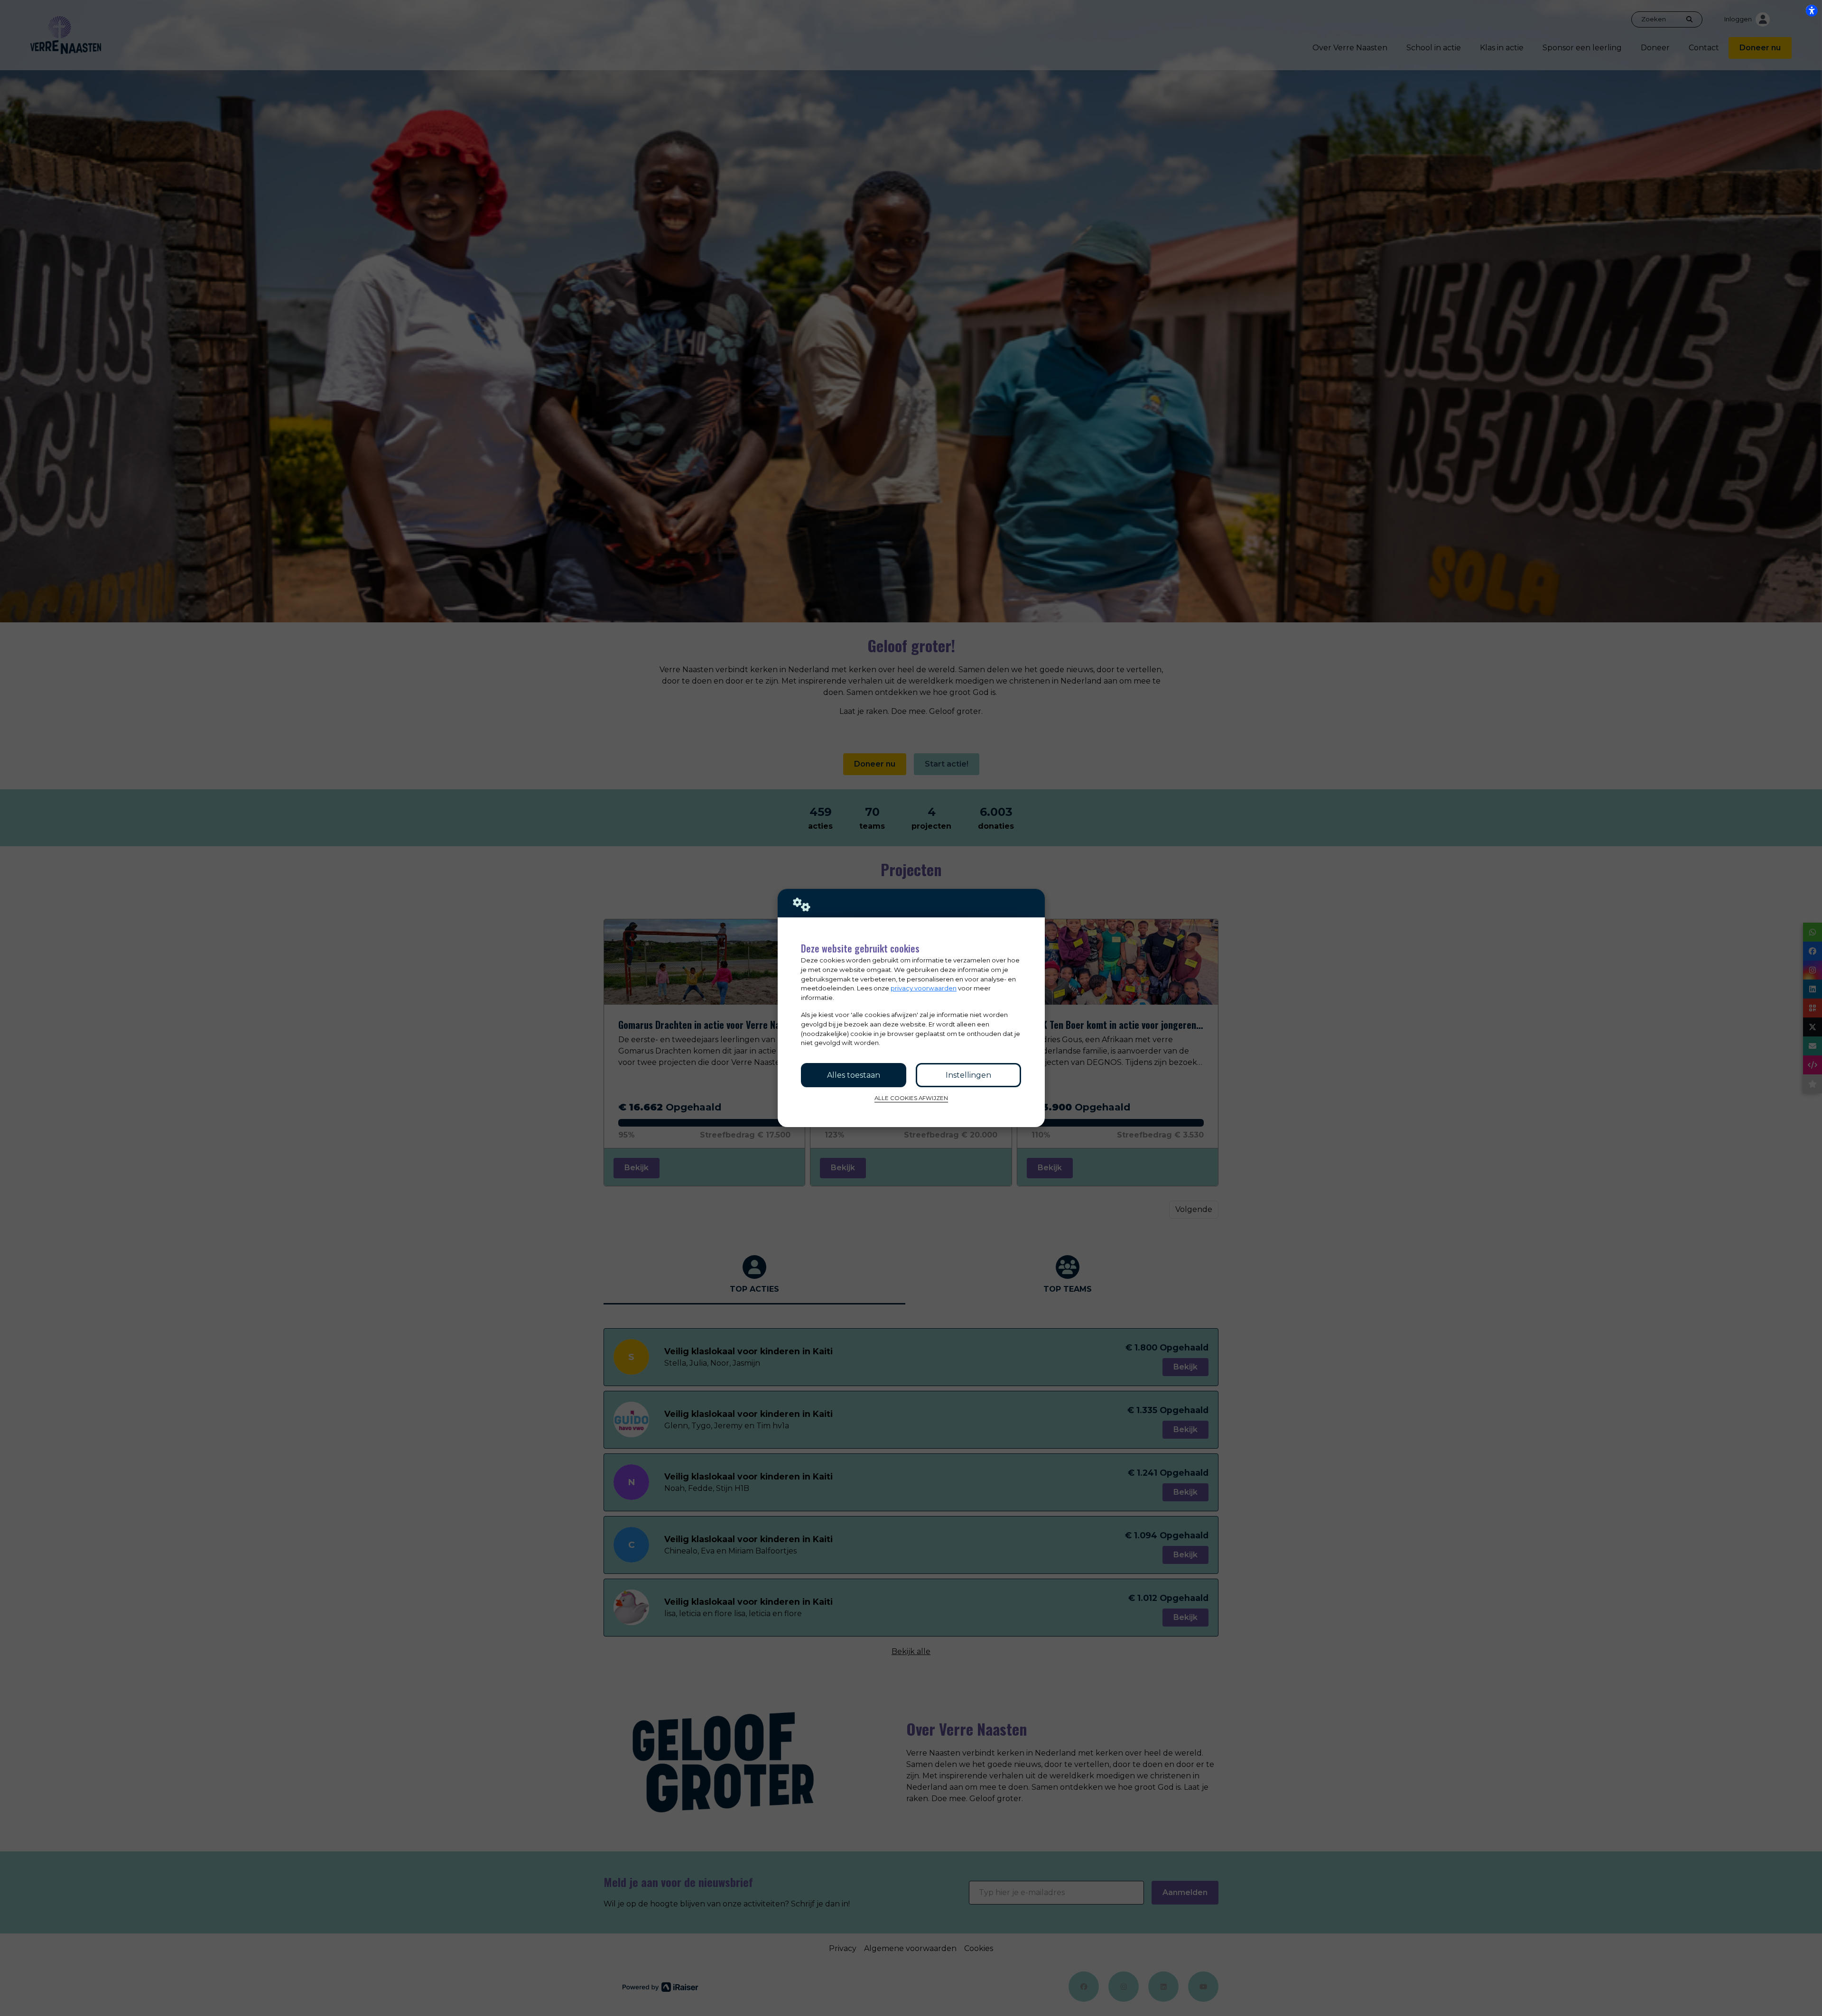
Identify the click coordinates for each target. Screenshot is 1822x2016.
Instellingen (968, 1075)
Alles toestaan (854, 1075)
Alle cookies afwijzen (911, 1098)
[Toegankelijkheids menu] (1812, 10)
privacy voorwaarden (924, 988)
